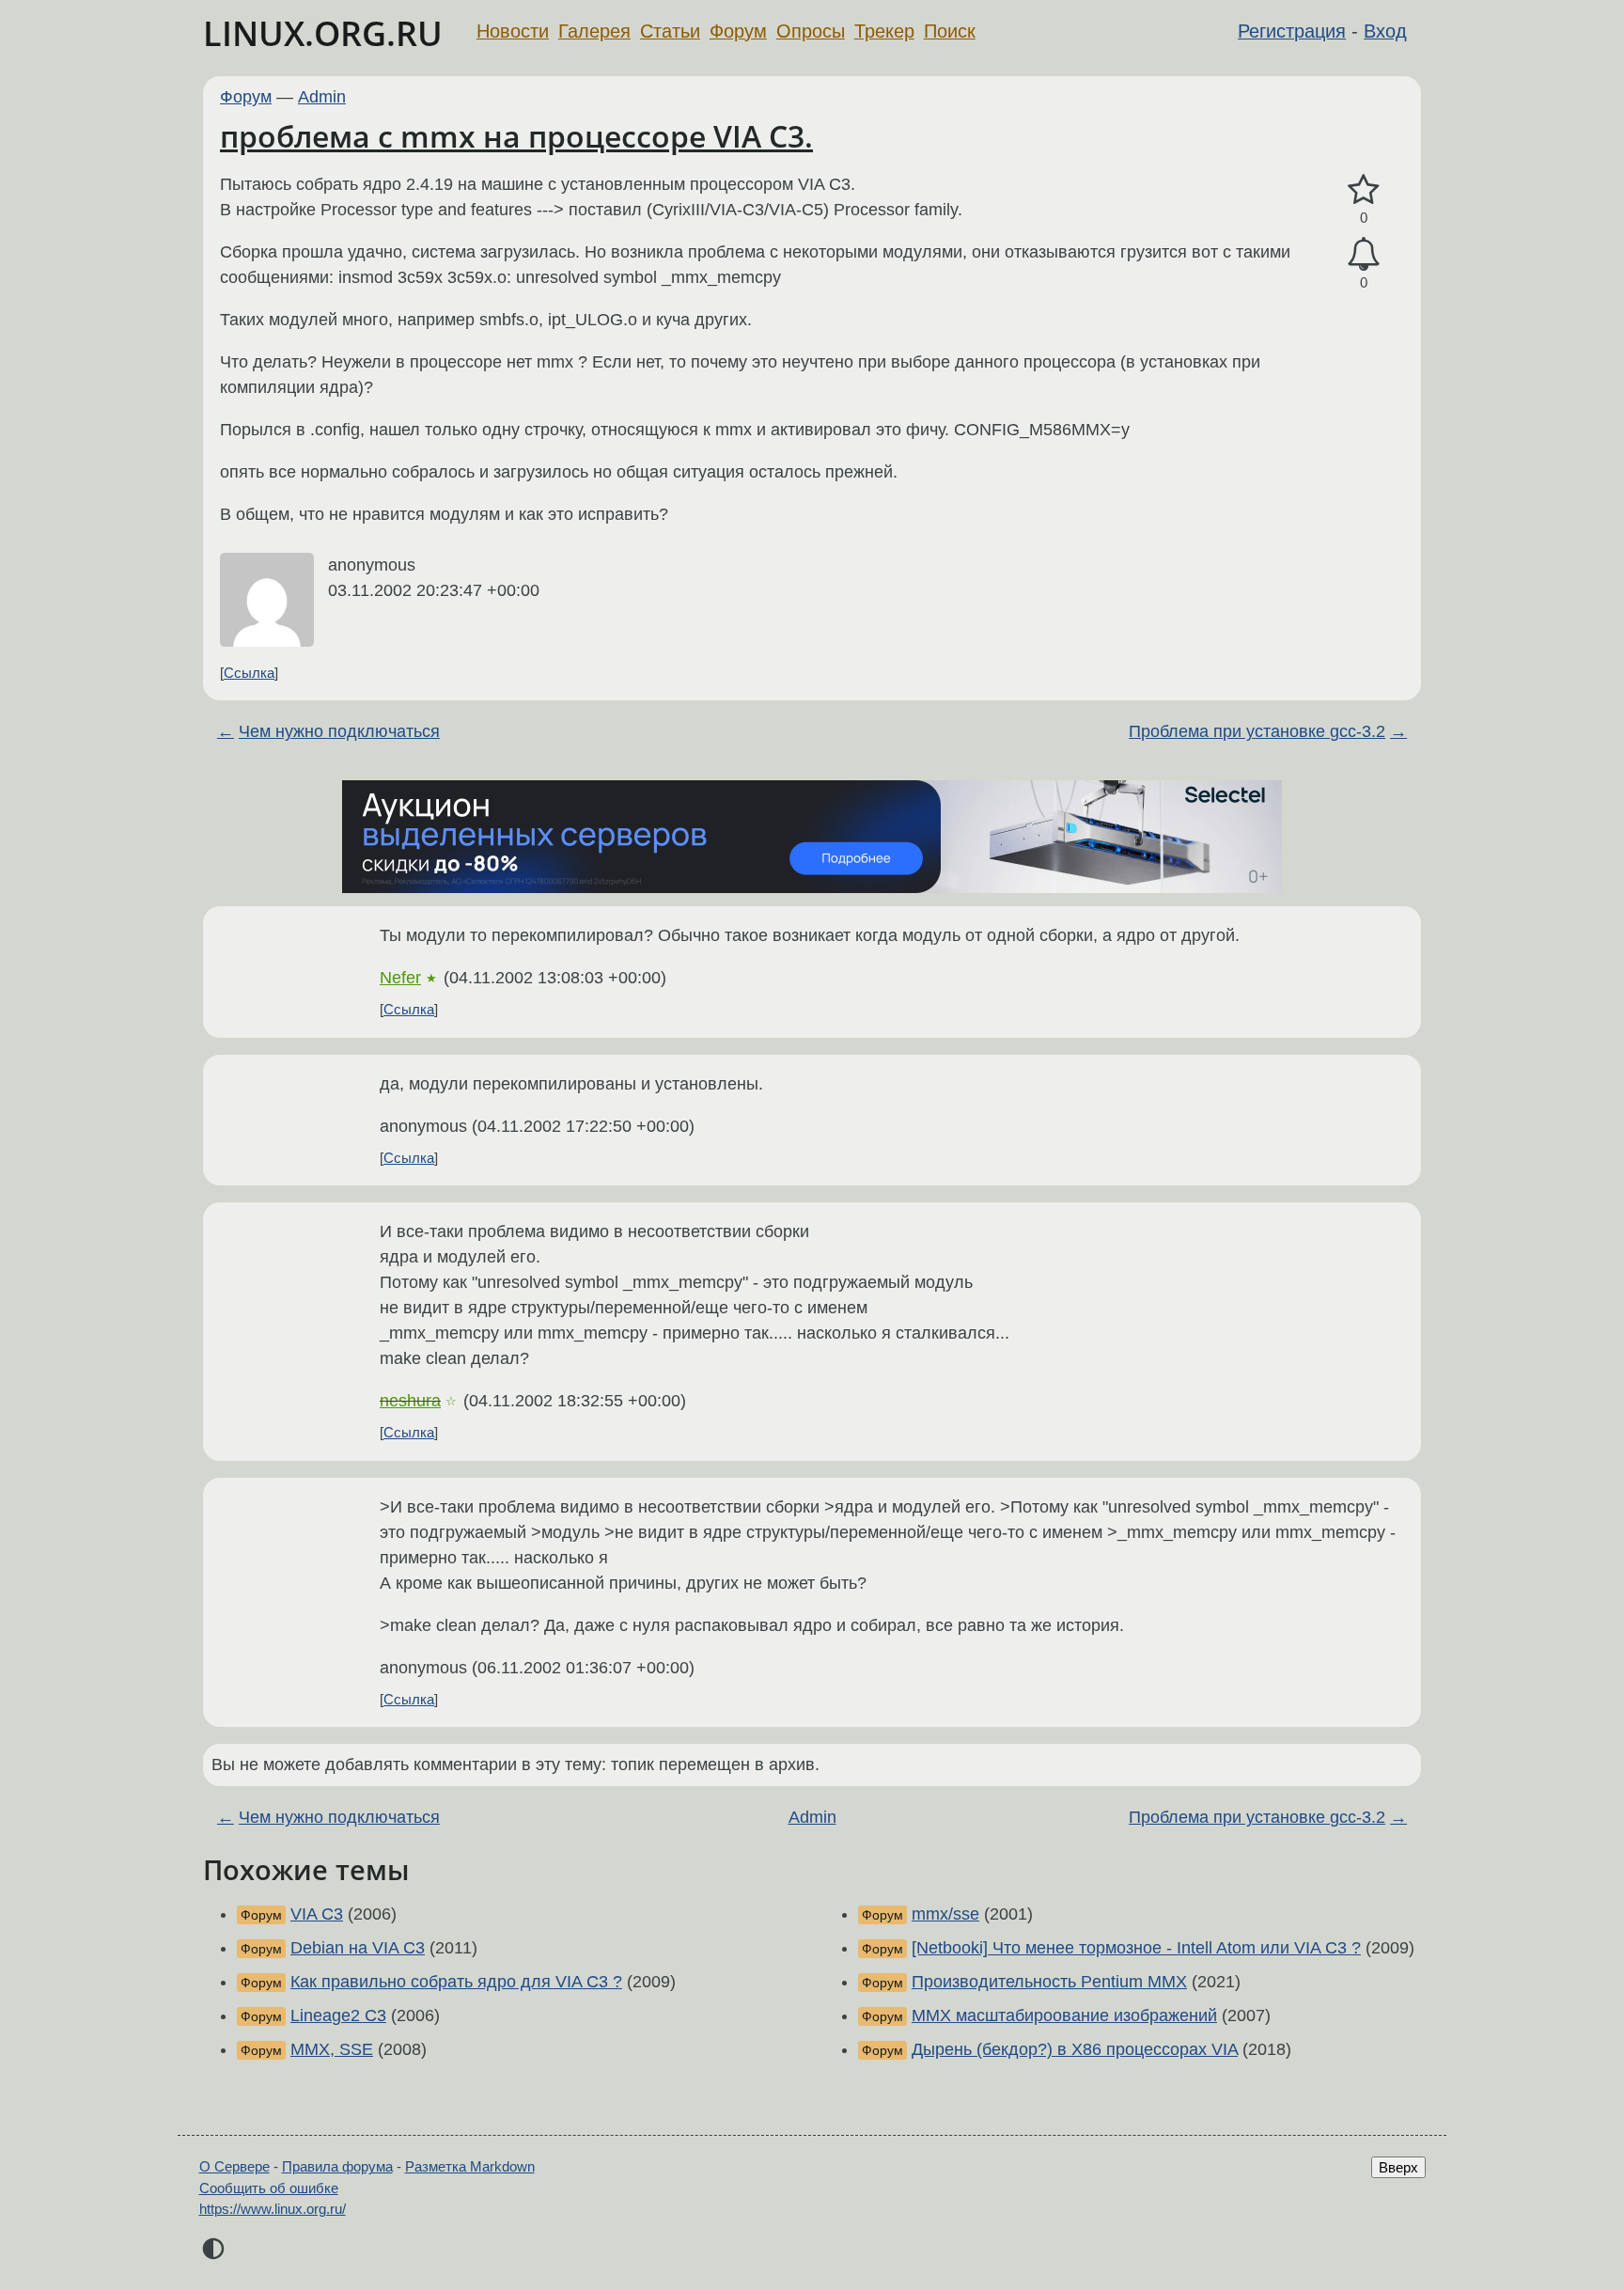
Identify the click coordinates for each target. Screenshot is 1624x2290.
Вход (1385, 31)
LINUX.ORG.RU (323, 33)
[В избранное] (1364, 190)
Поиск (950, 31)
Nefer (400, 978)
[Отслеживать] (1364, 254)
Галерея (594, 31)
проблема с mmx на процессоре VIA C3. (516, 136)
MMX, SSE (332, 2049)
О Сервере (234, 2166)
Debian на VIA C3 (358, 1948)
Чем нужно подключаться (339, 731)
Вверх (1398, 2167)
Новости (513, 31)
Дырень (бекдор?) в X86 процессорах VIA (1075, 2049)
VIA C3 (317, 1914)
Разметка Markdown (470, 2166)
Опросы (811, 31)
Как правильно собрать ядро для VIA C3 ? (456, 1982)
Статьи (670, 31)
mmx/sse (945, 1914)
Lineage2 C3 (338, 2016)
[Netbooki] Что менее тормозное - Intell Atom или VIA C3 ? (1136, 1948)
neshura (410, 1401)
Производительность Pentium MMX (1049, 1982)
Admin (322, 97)
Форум (738, 31)
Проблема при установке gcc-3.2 (1257, 731)
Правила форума (337, 2166)
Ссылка (249, 673)
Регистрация (1292, 31)
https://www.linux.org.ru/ (273, 2209)
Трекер (884, 31)
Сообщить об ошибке (269, 2188)
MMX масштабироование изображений (1064, 2016)
